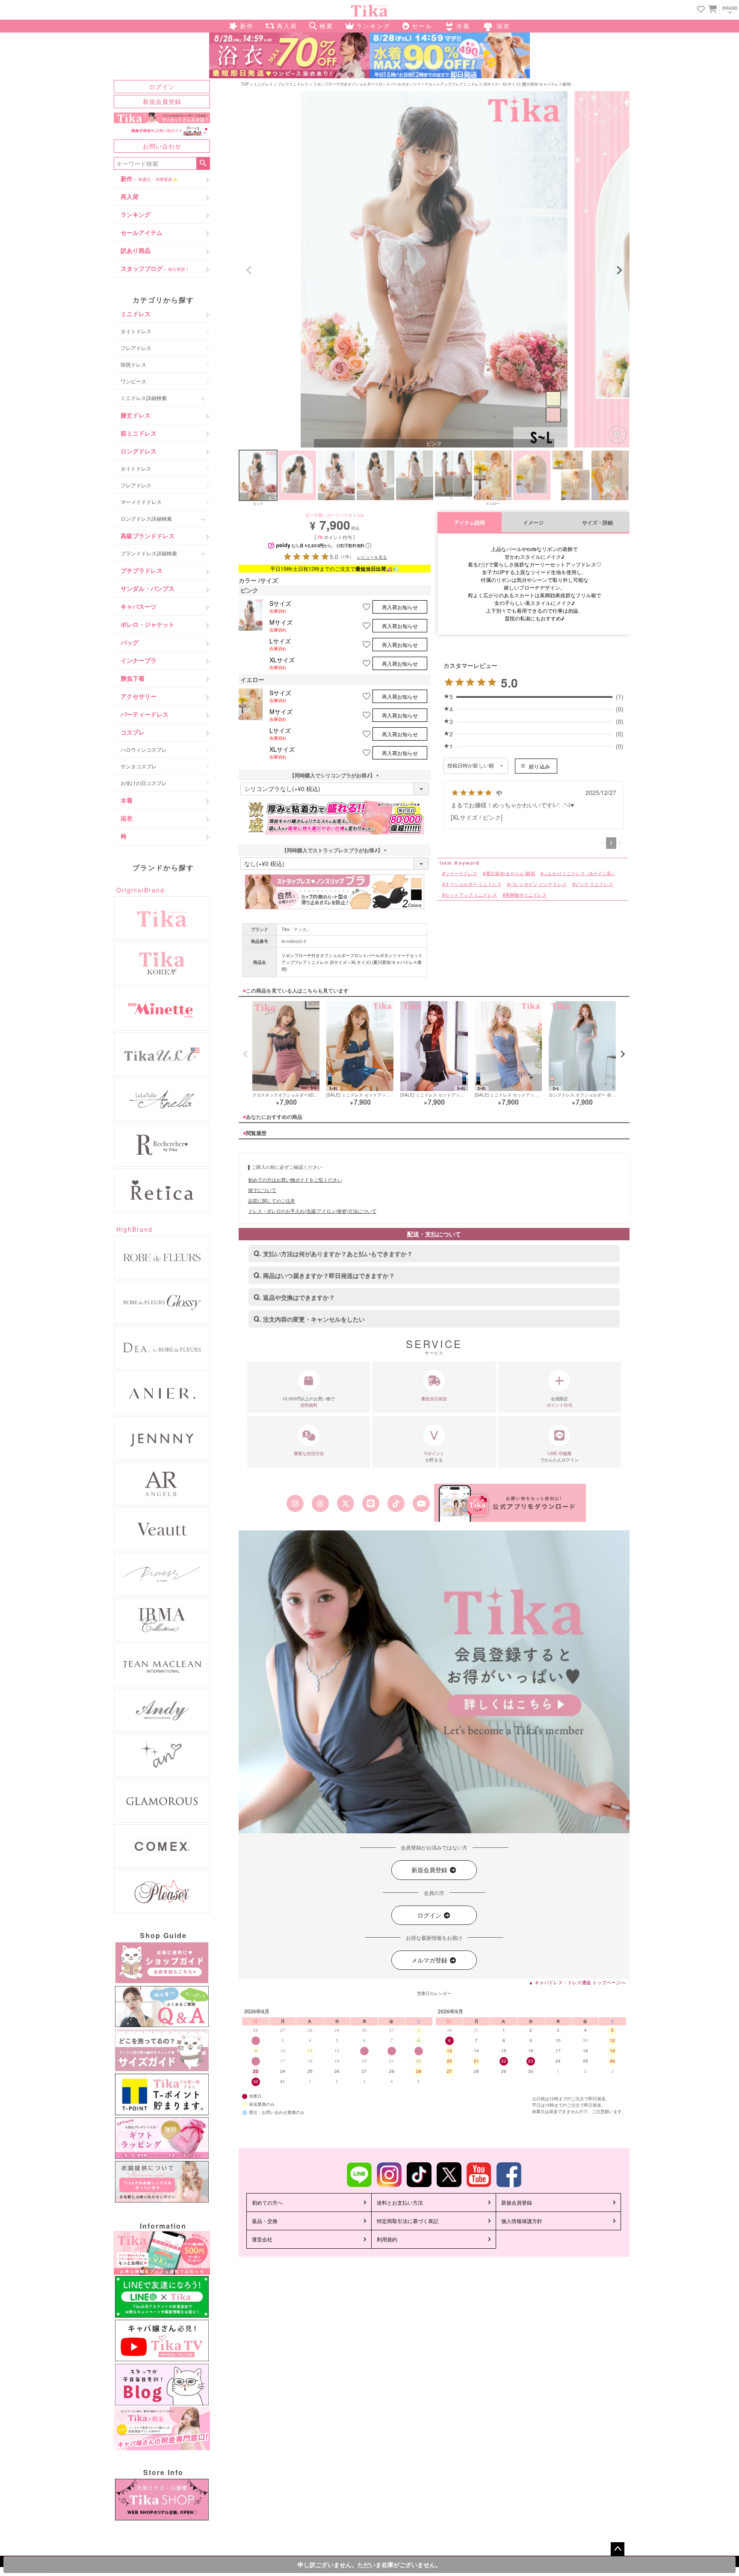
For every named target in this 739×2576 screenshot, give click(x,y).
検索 (203, 163)
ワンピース (133, 381)
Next (619, 270)
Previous (249, 270)
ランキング (136, 214)
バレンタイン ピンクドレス (538, 884)
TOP (245, 84)
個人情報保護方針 (522, 2221)
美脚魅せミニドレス (526, 895)
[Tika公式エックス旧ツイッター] (345, 1503)
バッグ (130, 642)
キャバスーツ (139, 606)
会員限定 (559, 1402)
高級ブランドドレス (148, 536)
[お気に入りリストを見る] (701, 10)
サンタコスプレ (139, 766)
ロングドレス (139, 451)
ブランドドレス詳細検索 (149, 553)
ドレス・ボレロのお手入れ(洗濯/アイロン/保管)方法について (312, 1211)
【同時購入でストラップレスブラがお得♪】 (335, 850)
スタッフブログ (155, 268)
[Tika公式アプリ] (510, 1503)
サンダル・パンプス (148, 588)
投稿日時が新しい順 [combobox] (471, 766)
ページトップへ (618, 2549)
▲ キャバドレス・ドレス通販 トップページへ (577, 1982)
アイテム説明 (470, 523)
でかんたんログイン (559, 1457)
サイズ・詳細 (597, 523)
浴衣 (127, 818)
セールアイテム (142, 232)
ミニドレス (136, 314)
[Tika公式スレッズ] (320, 1503)
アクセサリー (139, 696)
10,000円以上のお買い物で (309, 1402)
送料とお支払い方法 (400, 2202)
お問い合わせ (162, 146)
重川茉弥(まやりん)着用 (510, 873)
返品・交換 (265, 2221)
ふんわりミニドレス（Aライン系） (580, 873)
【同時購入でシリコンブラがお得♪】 (335, 775)
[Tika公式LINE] (371, 1503)
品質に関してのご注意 (272, 1201)
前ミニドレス (139, 433)
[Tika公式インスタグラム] (295, 1503)
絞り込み (539, 766)
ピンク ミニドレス (594, 884)
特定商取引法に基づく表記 (408, 2221)
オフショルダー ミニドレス (473, 884)
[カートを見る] (712, 9)
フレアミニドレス (293, 84)
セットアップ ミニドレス (471, 895)
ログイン (162, 86)
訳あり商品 (136, 250)
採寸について (262, 1190)
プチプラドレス (142, 570)
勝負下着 (133, 678)
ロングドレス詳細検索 (146, 518)
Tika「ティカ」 (296, 929)
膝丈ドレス (136, 415)
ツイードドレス (461, 873)
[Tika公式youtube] (421, 1503)
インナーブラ (139, 660)
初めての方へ (267, 2202)
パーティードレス (145, 714)
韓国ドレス (133, 364)
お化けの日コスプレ (144, 783)
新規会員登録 (162, 101)
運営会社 (262, 2239)
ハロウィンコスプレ (144, 749)
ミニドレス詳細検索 (144, 398)
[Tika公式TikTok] (396, 1503)
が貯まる (434, 1457)
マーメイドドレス (141, 502)
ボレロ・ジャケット (148, 624)
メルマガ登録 (430, 1960)
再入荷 (130, 196)
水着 (127, 800)
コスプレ (133, 732)
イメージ (533, 523)
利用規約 (387, 2239)
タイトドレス (136, 331)
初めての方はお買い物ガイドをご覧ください (295, 1180)
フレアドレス (136, 348)
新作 (149, 178)
